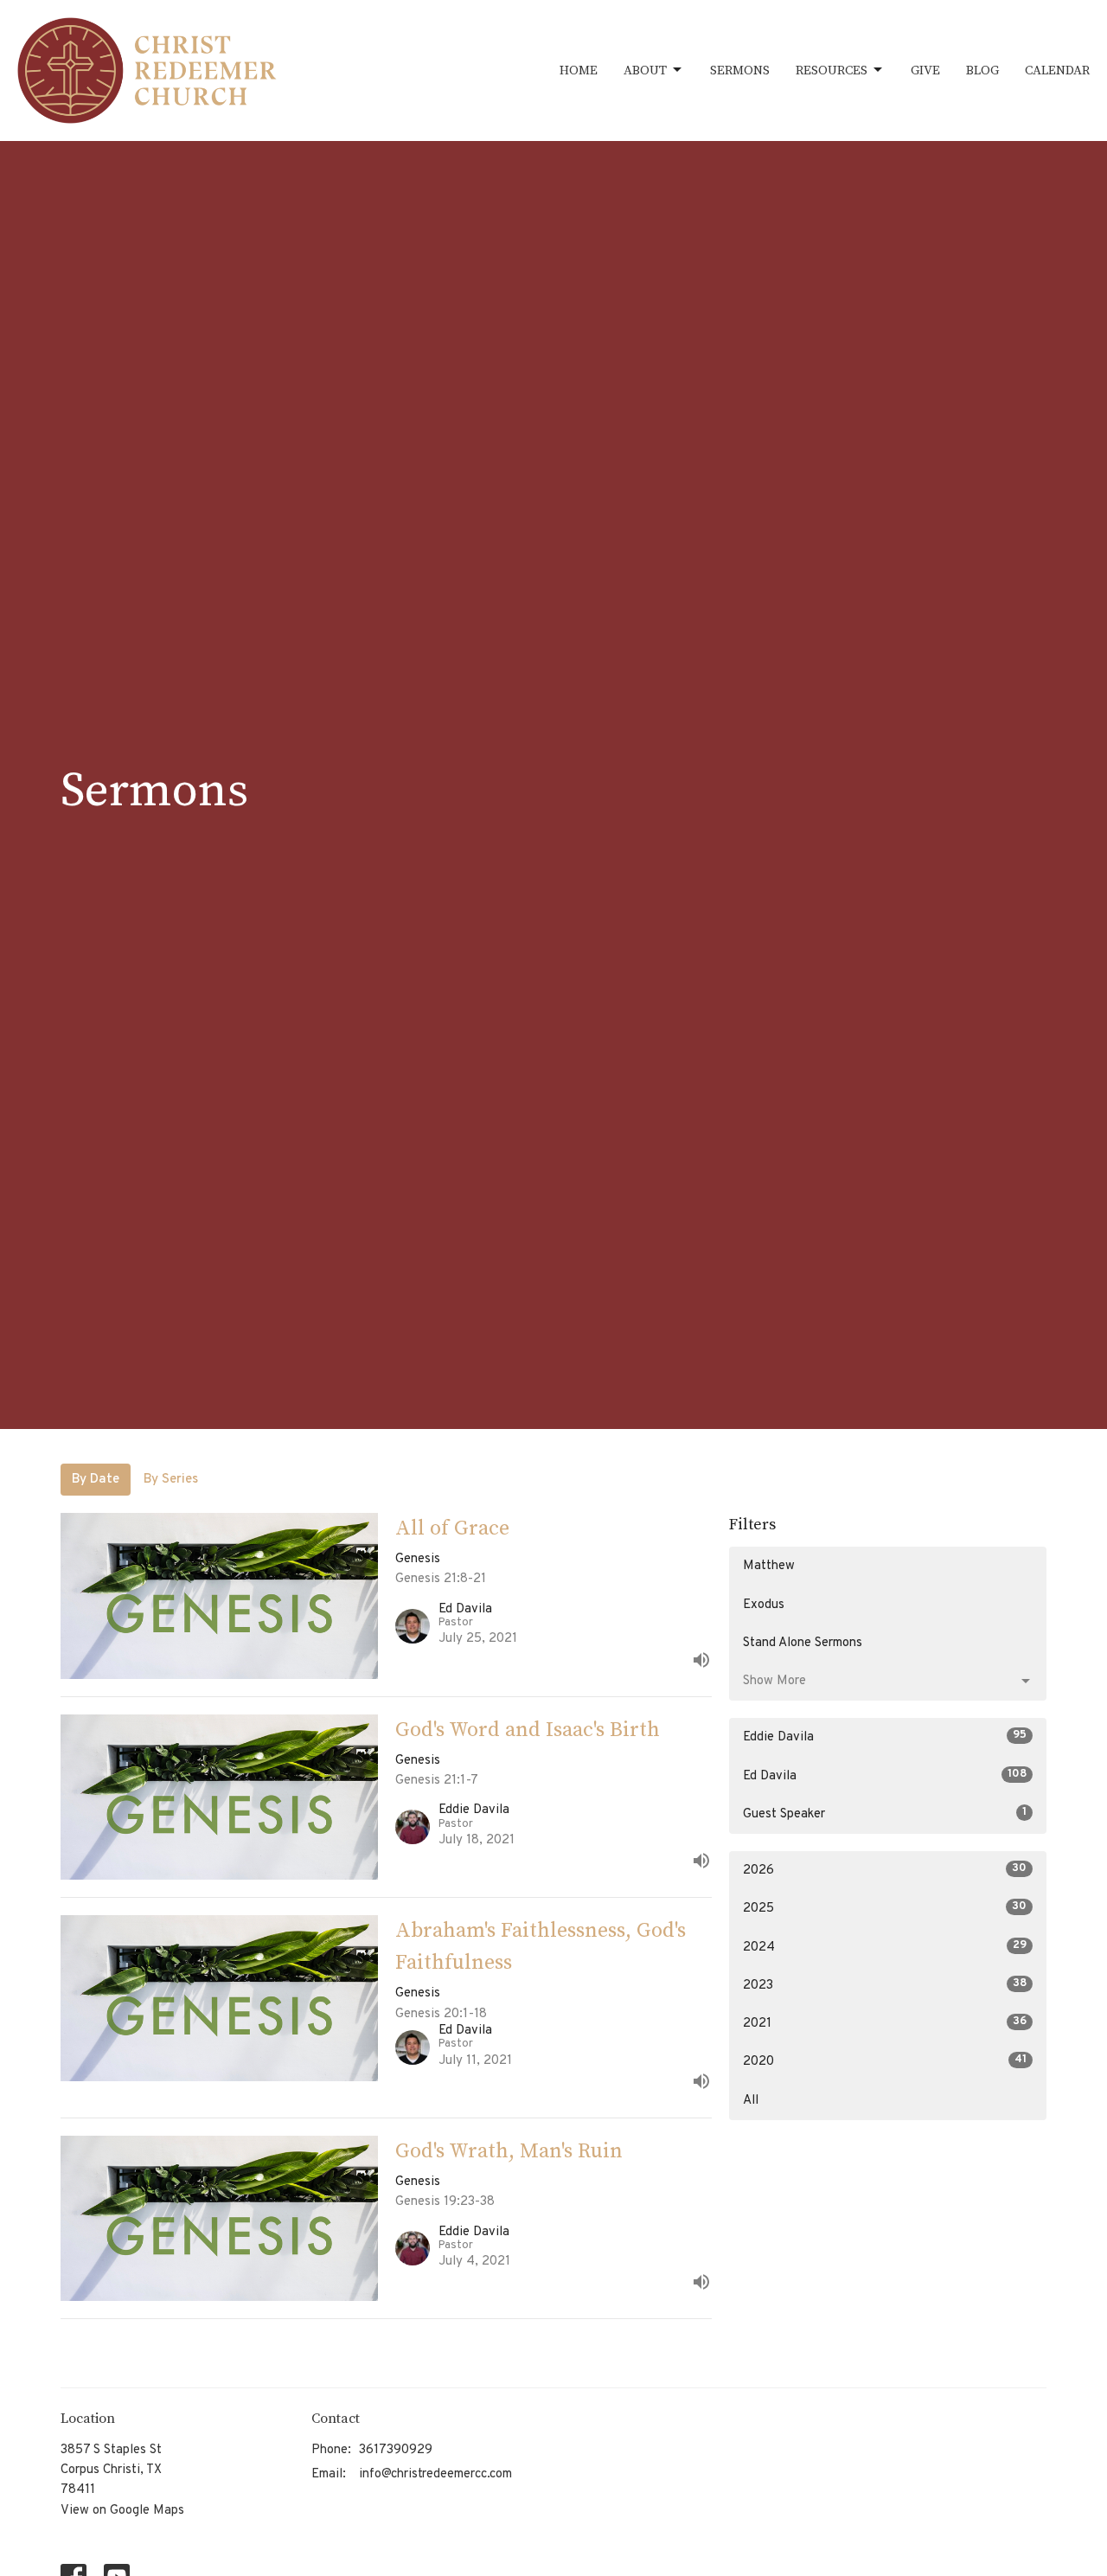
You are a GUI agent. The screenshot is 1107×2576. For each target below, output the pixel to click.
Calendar (1057, 70)
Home (579, 70)
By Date (96, 1480)
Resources (832, 70)
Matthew (769, 1566)
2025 (885, 1908)
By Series (171, 1480)
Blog (982, 70)
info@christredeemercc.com (435, 2474)
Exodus (764, 1605)
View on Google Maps (122, 2511)
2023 (885, 1985)
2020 (885, 2061)
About (645, 70)
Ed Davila (885, 1776)
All (751, 2101)
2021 (885, 2023)
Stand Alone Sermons (803, 1643)
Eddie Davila (885, 1737)
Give (925, 70)
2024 (885, 1947)
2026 (885, 1870)
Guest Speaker (885, 1814)
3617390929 (396, 2450)
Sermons (740, 70)
